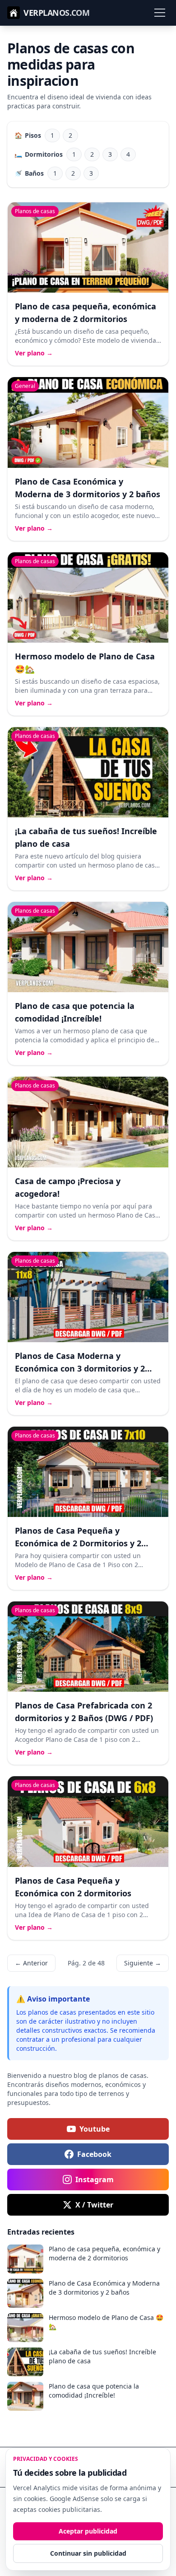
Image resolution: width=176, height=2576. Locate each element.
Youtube (95, 2129)
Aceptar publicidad (88, 2531)
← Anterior (31, 1963)
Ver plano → (34, 353)
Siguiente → (143, 1963)
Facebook (94, 2154)
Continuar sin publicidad (88, 2553)
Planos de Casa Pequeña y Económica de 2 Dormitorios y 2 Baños (78, 1543)
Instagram (95, 2179)
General (25, 386)
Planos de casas (35, 211)
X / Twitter (94, 2205)
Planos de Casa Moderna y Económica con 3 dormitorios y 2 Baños (80, 1368)
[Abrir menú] (160, 13)
